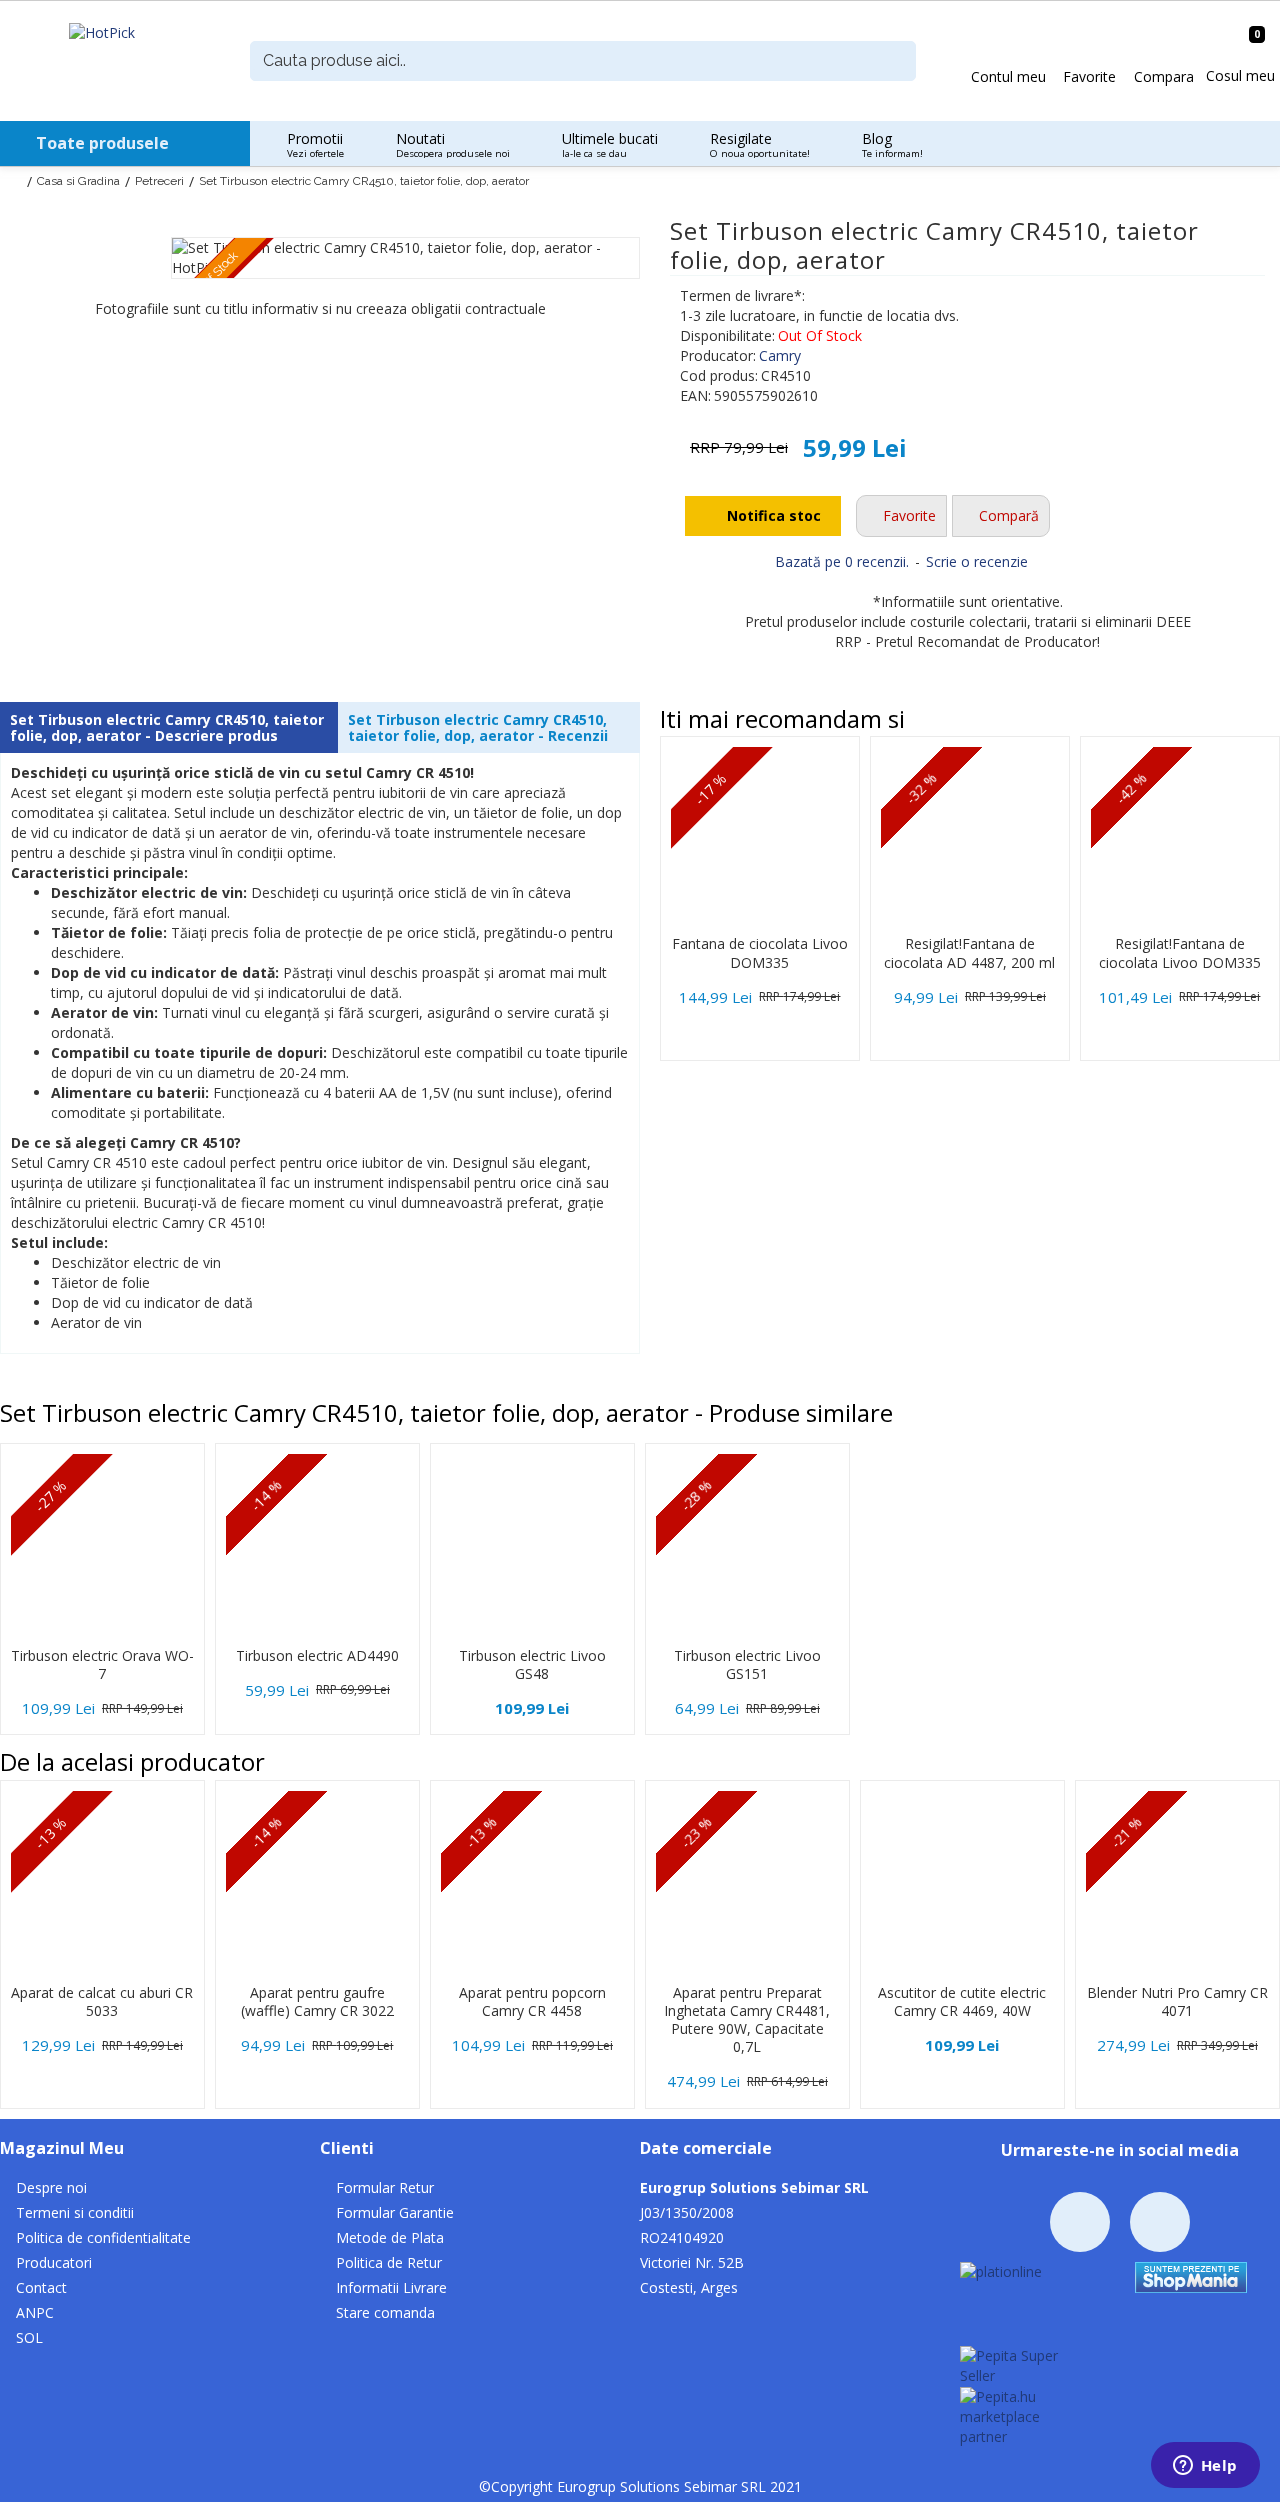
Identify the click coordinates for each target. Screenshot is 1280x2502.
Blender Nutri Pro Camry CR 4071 (1177, 2002)
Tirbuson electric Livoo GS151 (747, 1665)
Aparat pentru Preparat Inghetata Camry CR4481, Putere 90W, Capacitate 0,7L (747, 2020)
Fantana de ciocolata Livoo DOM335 (760, 953)
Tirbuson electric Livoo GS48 (532, 1665)
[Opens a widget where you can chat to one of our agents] (1205, 2467)
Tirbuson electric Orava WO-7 (102, 1665)
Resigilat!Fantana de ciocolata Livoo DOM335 (1180, 953)
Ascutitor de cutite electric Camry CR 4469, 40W (962, 2002)
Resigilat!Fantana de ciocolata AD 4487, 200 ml (969, 953)
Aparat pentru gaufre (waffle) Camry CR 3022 (317, 2002)
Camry (780, 355)
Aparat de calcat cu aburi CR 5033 (102, 2002)
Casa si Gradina (78, 181)
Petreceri (159, 181)
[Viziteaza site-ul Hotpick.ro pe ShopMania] (1191, 2275)
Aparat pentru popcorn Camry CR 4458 (532, 2002)
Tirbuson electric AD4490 (317, 1656)
